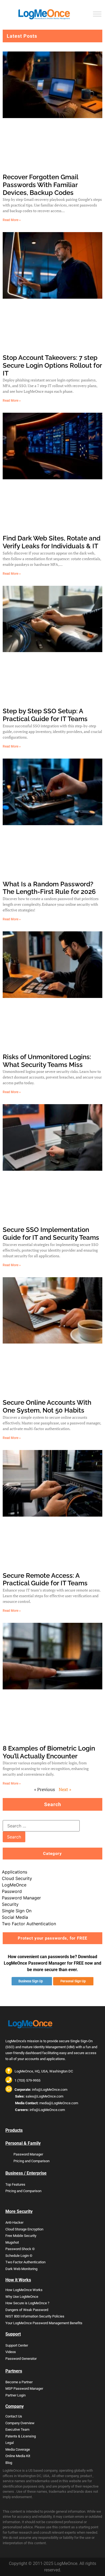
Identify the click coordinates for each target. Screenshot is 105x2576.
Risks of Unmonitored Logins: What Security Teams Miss (47, 1061)
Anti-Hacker (14, 2222)
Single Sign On (17, 1911)
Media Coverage (18, 2449)
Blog (9, 2463)
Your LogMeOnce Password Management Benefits (44, 2323)
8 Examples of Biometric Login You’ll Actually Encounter (49, 1752)
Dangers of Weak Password (27, 2310)
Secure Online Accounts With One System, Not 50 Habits (47, 1406)
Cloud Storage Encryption (24, 2229)
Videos (11, 2352)
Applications (15, 1872)
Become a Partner (19, 2382)
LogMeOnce (14, 1885)
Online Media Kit (18, 2456)
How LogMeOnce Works (24, 2290)
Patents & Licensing (21, 2436)
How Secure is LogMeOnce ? (27, 2303)
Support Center (17, 2345)
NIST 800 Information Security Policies (35, 2316)
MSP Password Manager (24, 2389)
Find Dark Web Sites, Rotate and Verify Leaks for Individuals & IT (52, 542)
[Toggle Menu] (97, 14)
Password (12, 1891)
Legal (10, 2443)
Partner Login (15, 2395)
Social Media (15, 1917)
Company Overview (20, 2423)
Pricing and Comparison (31, 2161)
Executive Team (17, 2429)
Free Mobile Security (21, 2236)
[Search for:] (41, 1826)
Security (10, 1904)
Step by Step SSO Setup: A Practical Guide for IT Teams (45, 715)
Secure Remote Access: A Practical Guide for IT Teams (45, 1579)
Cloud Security (17, 1878)
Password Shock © (20, 2249)
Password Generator (21, 2359)
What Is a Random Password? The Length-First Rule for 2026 (49, 888)
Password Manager (21, 1898)
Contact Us (14, 2416)
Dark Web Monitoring (21, 2269)
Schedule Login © (19, 2256)
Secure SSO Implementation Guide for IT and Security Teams (51, 1234)
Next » (65, 1789)
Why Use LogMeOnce (22, 2297)
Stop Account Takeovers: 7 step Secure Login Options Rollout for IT (52, 365)
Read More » (12, 220)
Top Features (15, 2184)
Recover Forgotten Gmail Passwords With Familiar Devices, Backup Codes (40, 185)
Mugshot (12, 2242)
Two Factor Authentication (29, 1924)
